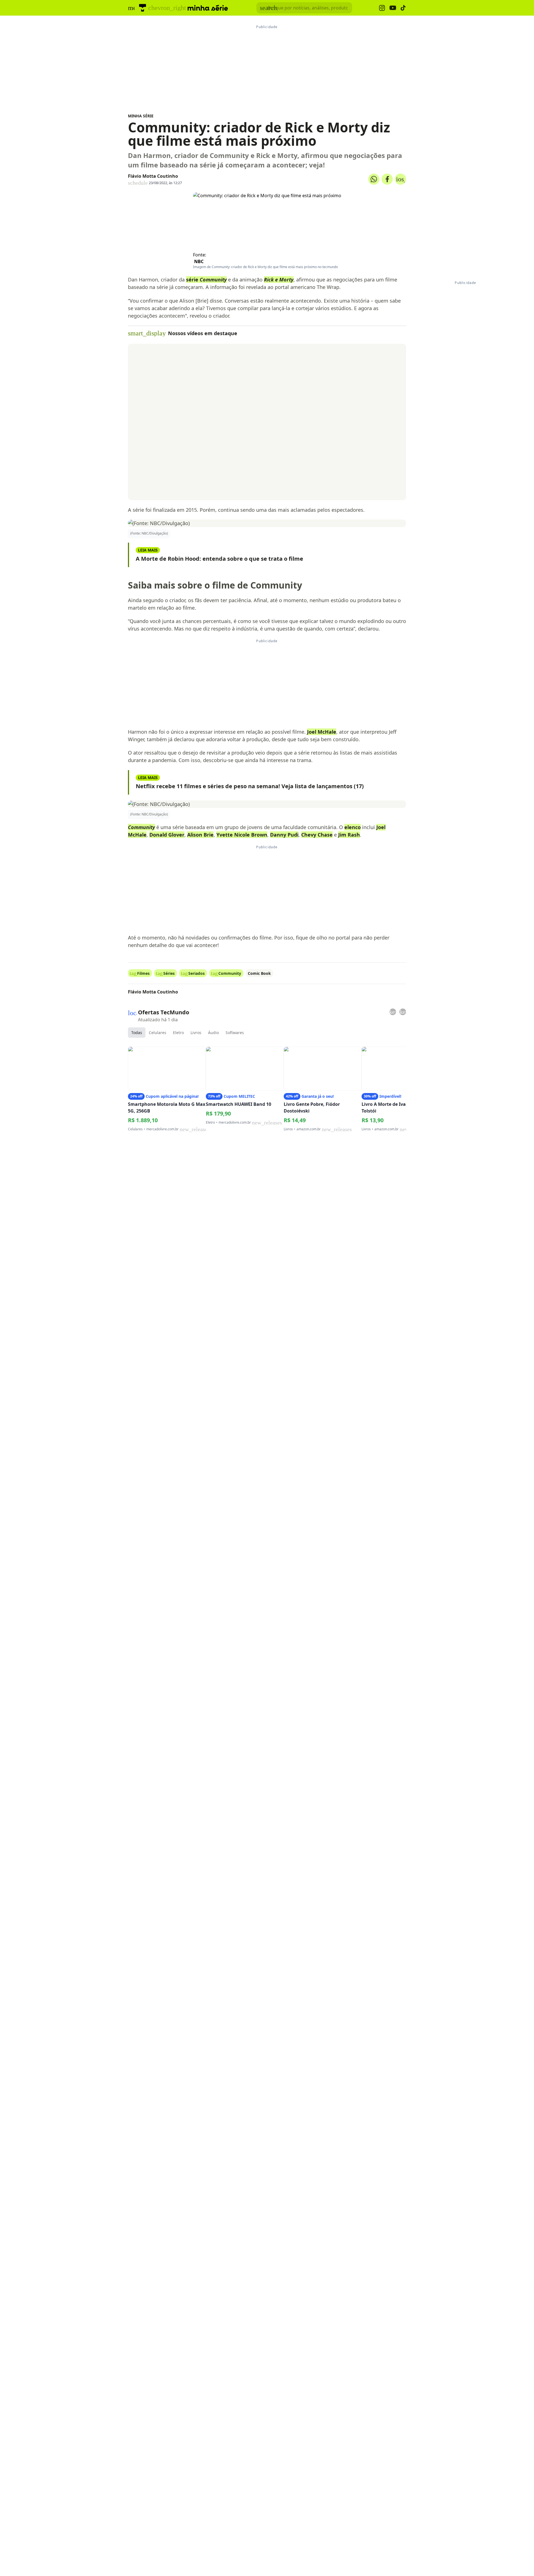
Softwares (235, 1033)
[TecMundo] (143, 8)
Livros (196, 1033)
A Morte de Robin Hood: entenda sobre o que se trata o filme (219, 559)
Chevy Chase (317, 835)
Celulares (158, 1033)
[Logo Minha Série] (208, 8)
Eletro (178, 1033)
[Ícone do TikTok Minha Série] (403, 8)
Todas (137, 1033)
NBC (199, 261)
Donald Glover (167, 835)
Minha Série (141, 116)
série (206, 280)
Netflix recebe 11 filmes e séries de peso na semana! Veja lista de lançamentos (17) (250, 786)
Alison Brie (200, 835)
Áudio (213, 1033)
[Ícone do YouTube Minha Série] (393, 8)
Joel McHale (322, 732)
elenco (353, 827)
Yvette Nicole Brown (242, 835)
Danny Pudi (284, 835)
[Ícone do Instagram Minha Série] (382, 8)
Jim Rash (349, 835)
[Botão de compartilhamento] (374, 179)
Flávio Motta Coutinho (153, 176)
